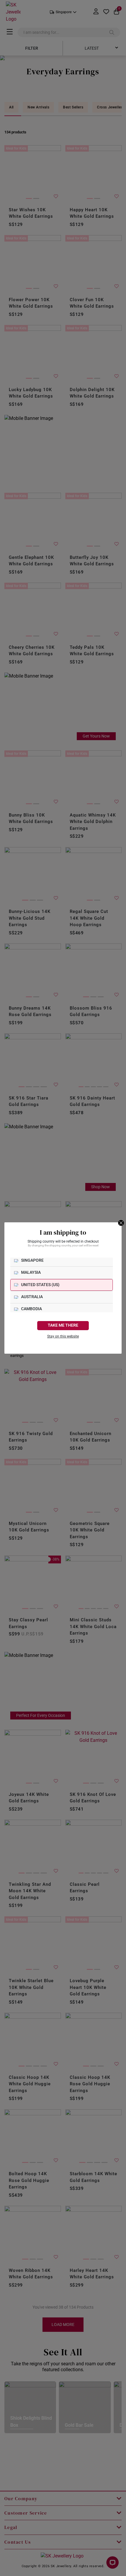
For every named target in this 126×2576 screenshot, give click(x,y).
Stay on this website (63, 1336)
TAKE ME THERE (63, 1325)
